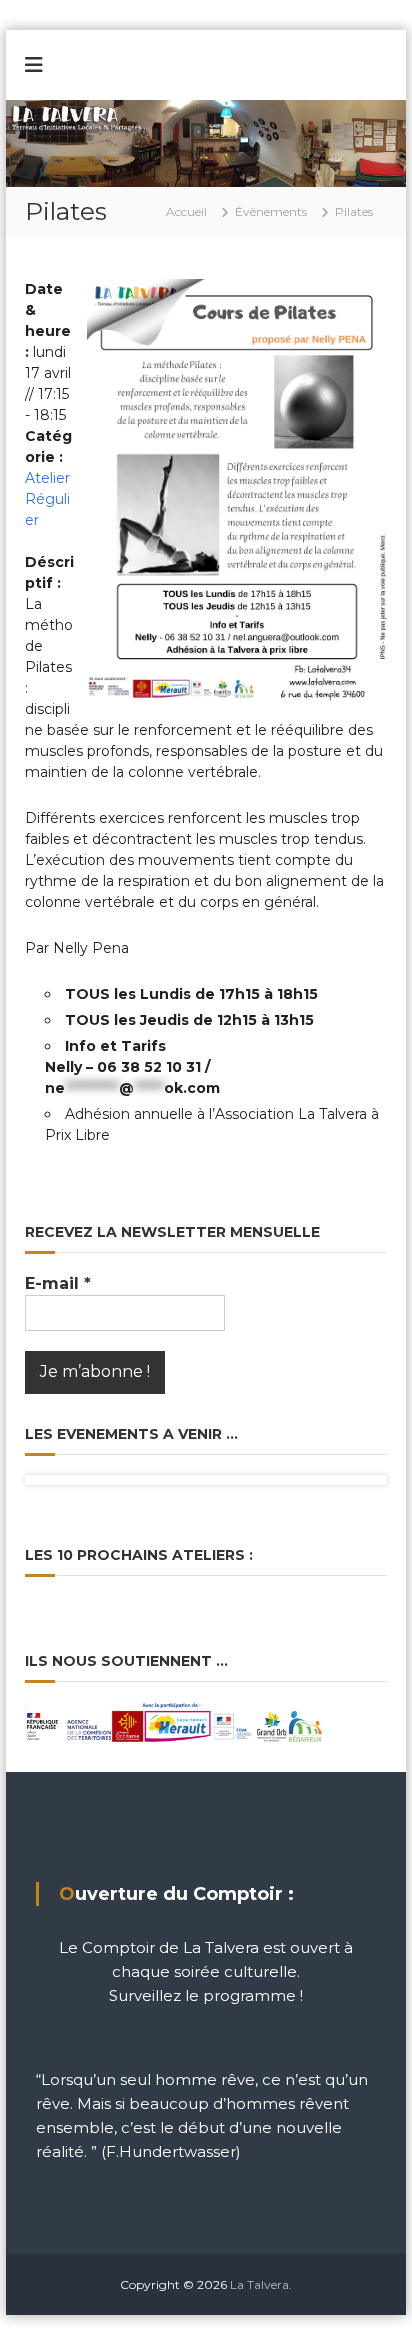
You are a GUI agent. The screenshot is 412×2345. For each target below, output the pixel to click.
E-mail (58, 1283)
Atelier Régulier (47, 499)
